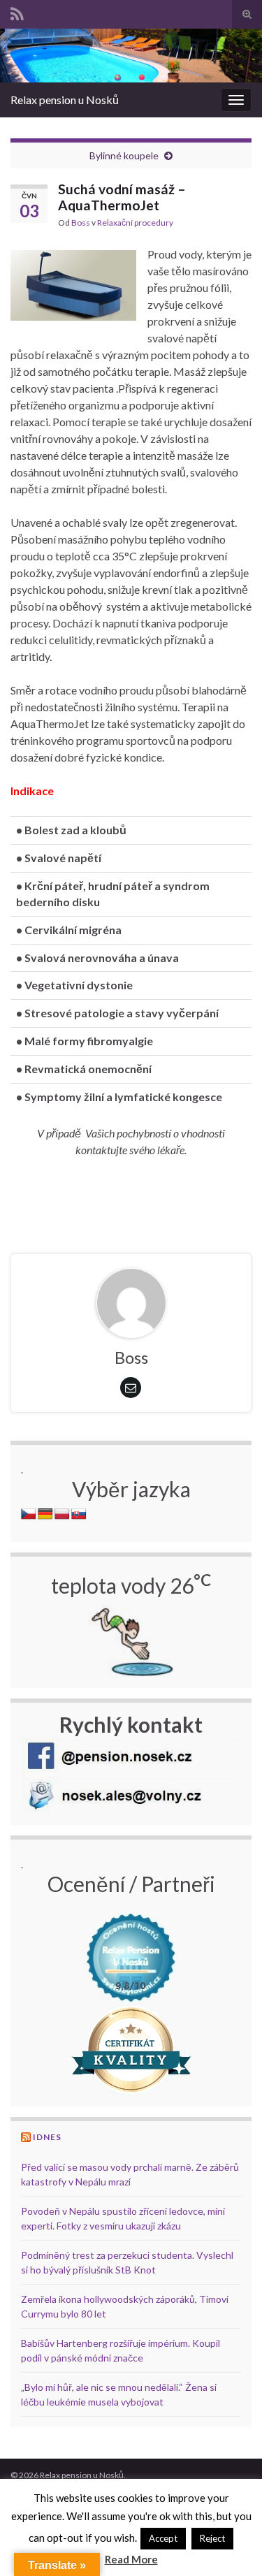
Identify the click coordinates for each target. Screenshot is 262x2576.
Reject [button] (212, 2538)
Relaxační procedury (135, 223)
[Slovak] (79, 1514)
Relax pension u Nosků (65, 100)
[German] (45, 1514)
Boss (81, 223)
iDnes (47, 2137)
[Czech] (29, 1514)
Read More (131, 2559)
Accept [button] (163, 2538)
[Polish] (62, 1514)
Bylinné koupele (124, 155)
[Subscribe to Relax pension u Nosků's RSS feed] (17, 12)
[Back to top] (231, 2545)
